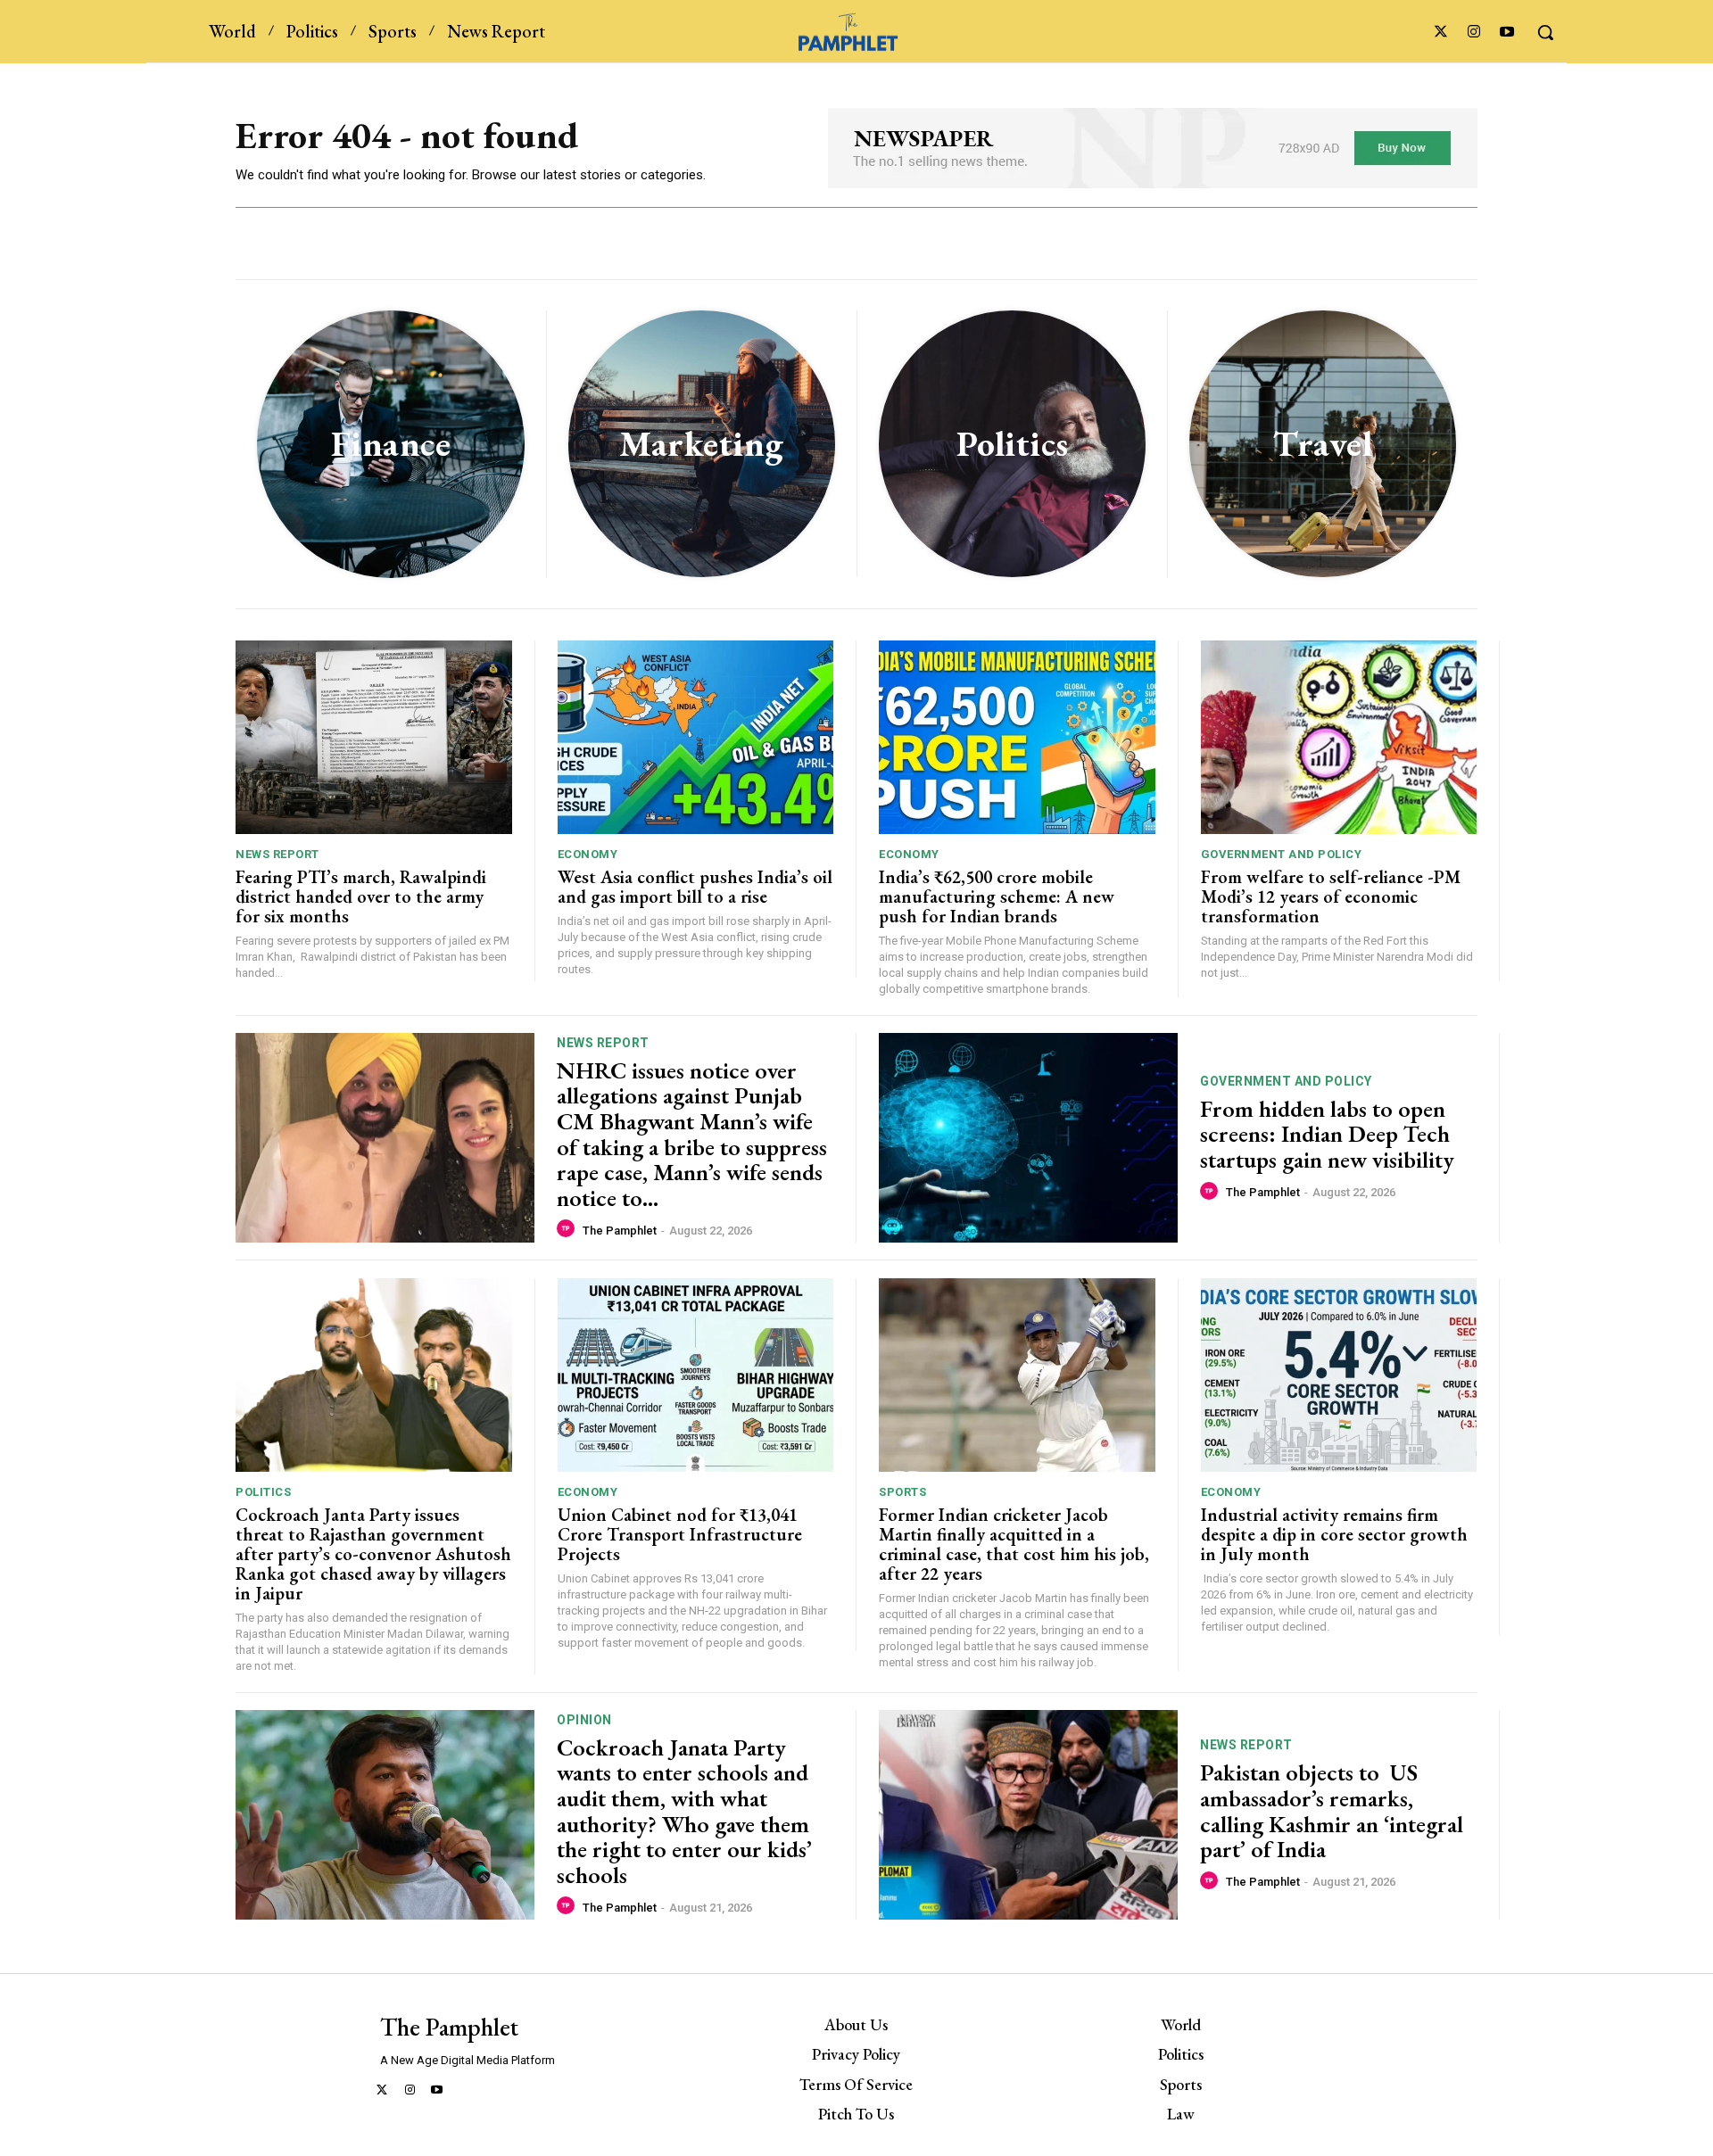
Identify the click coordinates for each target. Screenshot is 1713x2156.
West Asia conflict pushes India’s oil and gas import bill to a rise (695, 887)
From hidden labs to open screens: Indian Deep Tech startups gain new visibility (1327, 1134)
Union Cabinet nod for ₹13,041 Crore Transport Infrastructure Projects (680, 1534)
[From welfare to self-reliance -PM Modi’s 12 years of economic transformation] (1339, 737)
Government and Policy (1282, 854)
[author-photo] (568, 1229)
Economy (588, 854)
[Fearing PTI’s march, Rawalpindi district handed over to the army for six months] (374, 737)
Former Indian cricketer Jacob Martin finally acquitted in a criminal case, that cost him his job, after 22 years (1014, 1544)
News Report (277, 854)
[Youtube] (1507, 33)
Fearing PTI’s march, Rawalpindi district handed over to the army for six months (361, 896)
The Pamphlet (620, 1231)
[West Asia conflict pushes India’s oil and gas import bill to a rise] (696, 737)
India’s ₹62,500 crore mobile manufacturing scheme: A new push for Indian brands (997, 896)
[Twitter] (1440, 33)
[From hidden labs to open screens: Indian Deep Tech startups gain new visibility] (1028, 1138)
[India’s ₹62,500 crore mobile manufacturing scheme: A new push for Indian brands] (1017, 737)
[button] (1545, 32)
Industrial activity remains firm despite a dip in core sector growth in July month (1334, 1534)
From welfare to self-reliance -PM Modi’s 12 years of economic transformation (1331, 896)
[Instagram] (1474, 33)
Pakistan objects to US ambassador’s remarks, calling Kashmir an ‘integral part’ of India (1332, 1811)
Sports (902, 1492)
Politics (263, 1492)
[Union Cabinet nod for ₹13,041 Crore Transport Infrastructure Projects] (696, 1375)
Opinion (584, 1720)
